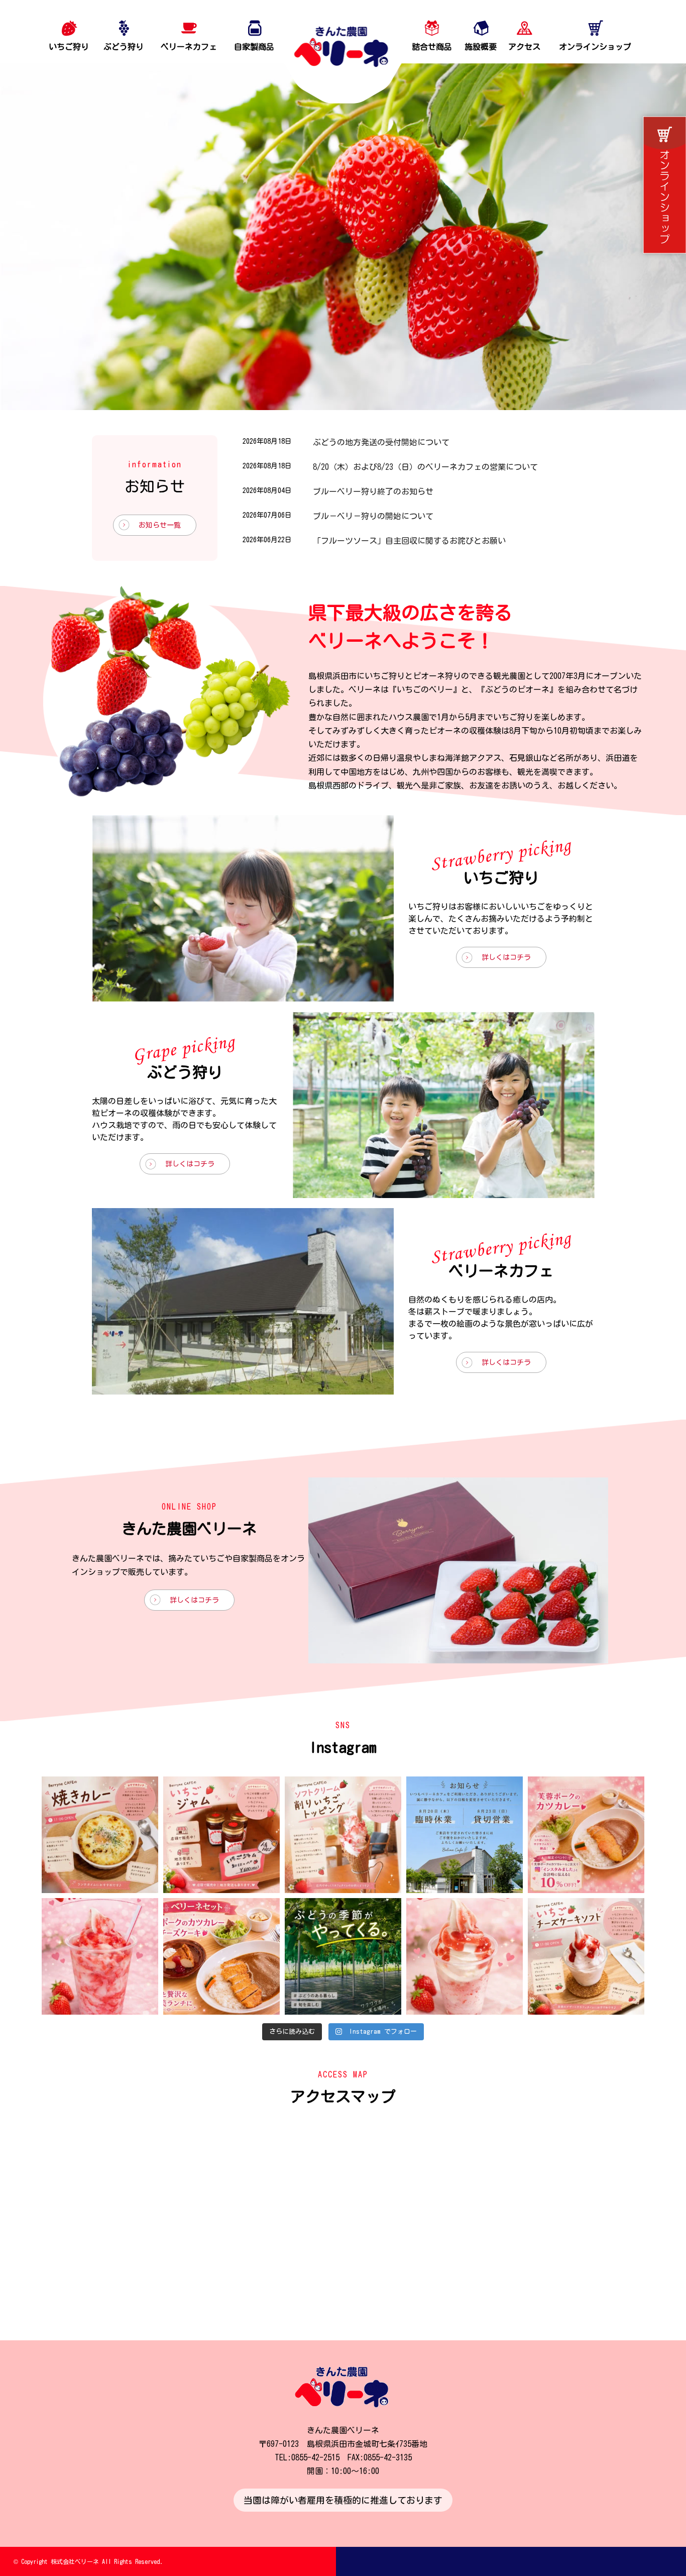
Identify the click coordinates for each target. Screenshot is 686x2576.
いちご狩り (69, 47)
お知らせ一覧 (160, 525)
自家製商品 (254, 47)
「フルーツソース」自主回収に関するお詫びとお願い (409, 541)
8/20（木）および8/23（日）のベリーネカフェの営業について (425, 467)
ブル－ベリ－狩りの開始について (373, 516)
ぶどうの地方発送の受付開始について (381, 442)
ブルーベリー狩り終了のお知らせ (373, 491)
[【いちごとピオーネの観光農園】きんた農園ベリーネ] (343, 52)
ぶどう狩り (124, 47)
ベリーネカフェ (189, 47)
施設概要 (481, 47)
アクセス (524, 47)
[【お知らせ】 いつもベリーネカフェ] (465, 1835)
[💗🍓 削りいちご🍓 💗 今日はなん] (100, 1956)
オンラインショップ (595, 47)
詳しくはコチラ (506, 957)
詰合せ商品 (432, 47)
